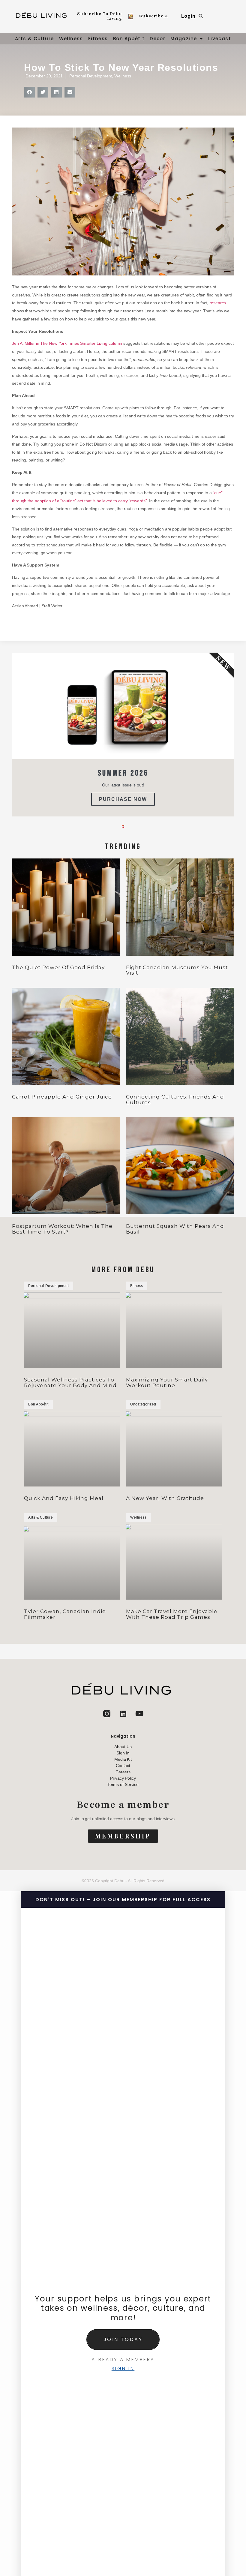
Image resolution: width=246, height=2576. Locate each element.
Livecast (220, 39)
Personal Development (91, 76)
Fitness (98, 39)
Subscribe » (153, 16)
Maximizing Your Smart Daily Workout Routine (167, 1383)
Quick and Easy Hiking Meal (64, 1498)
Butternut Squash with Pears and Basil (175, 1229)
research (218, 303)
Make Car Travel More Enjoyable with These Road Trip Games (172, 1614)
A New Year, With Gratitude (165, 1498)
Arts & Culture (34, 39)
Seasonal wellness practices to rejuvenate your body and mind (70, 1383)
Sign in (123, 2369)
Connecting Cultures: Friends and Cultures (175, 1100)
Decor (157, 39)
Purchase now (123, 799)
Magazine (184, 39)
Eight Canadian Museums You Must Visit (177, 970)
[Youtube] (139, 1714)
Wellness (71, 39)
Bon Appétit (129, 39)
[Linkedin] (123, 1714)
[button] (29, 92)
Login (188, 16)
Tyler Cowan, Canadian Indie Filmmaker (65, 1614)
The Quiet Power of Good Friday (58, 967)
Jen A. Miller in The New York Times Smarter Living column (67, 343)
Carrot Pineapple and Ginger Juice (62, 1097)
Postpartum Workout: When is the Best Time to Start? (62, 1229)
